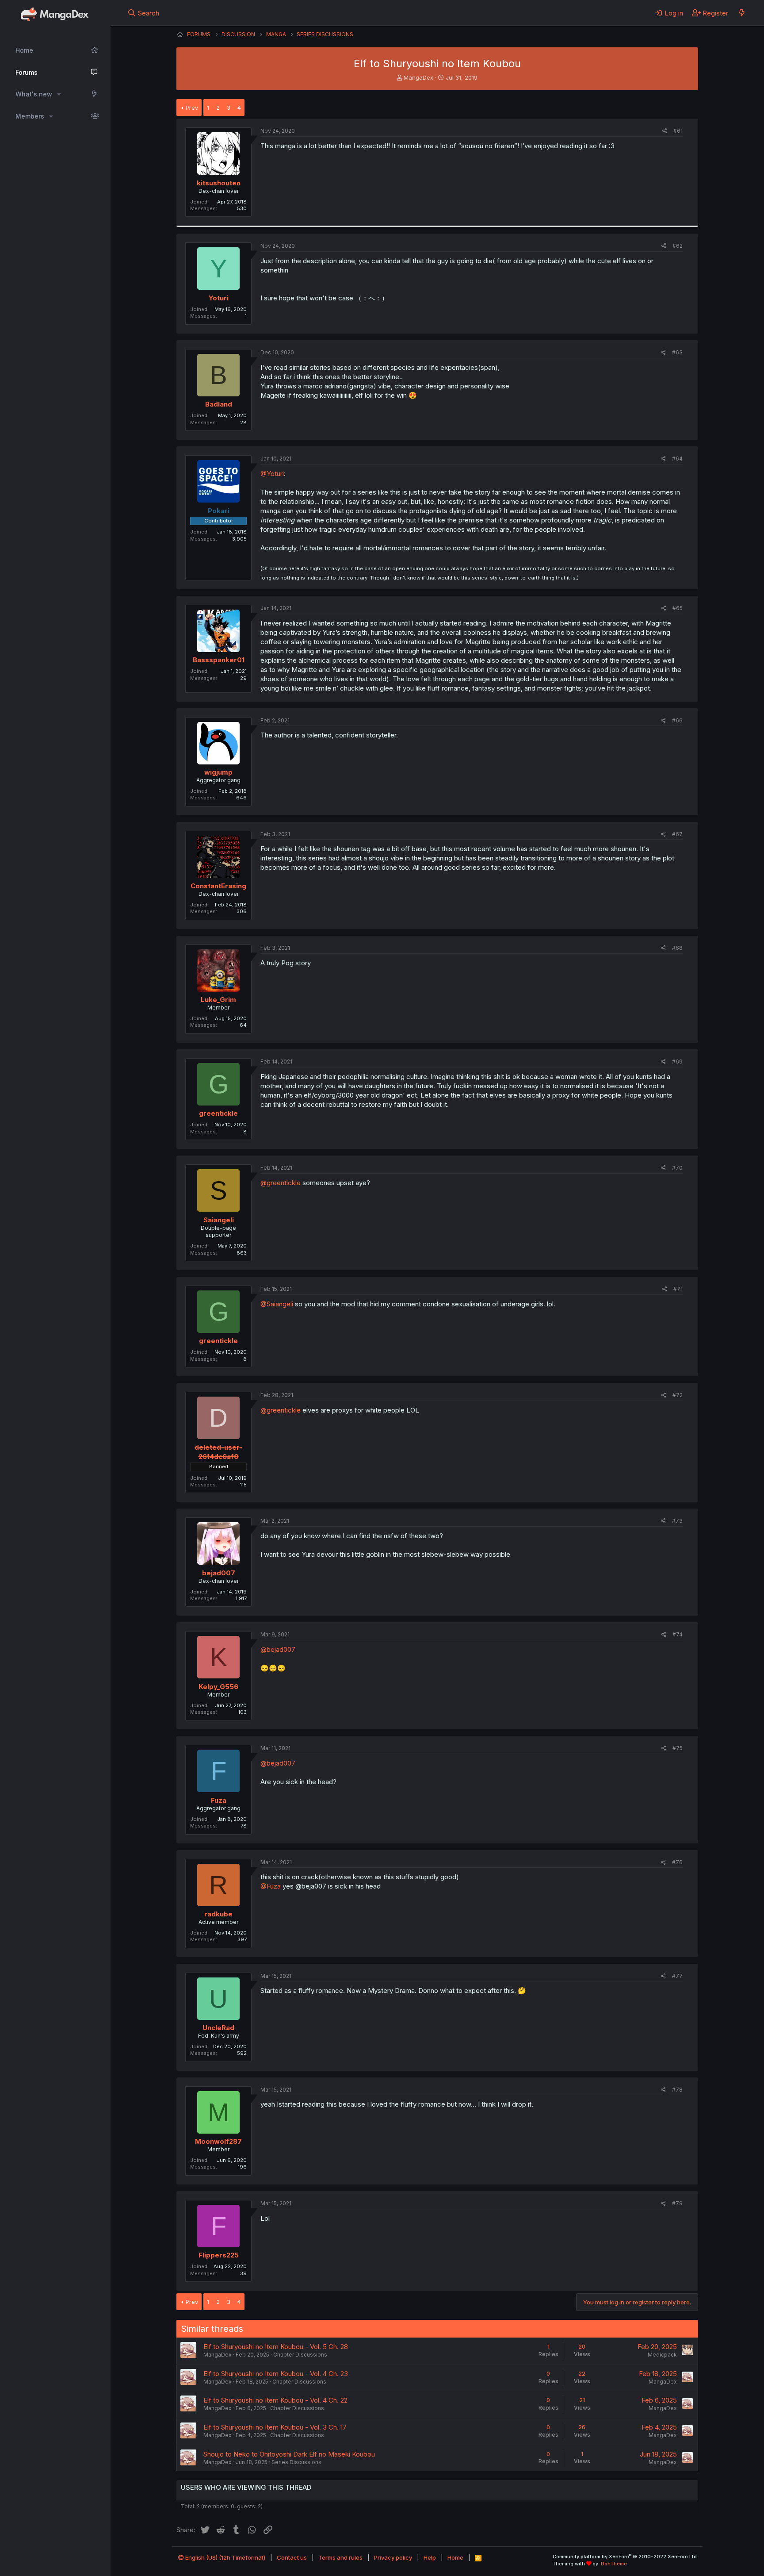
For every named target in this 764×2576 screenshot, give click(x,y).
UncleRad (218, 2028)
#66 (677, 720)
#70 (677, 1168)
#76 (677, 1862)
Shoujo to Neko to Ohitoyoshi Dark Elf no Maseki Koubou (289, 2454)
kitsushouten (219, 183)
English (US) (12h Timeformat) (225, 2557)
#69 (677, 1061)
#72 (678, 1395)
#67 (677, 834)
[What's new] (742, 13)
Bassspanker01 (219, 660)
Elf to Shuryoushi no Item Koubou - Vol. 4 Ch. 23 (276, 2374)
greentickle (218, 1113)
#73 (677, 1521)
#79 (677, 2203)
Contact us (292, 2557)
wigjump (218, 772)
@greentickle (281, 1183)
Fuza (219, 1800)
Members (30, 116)
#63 (677, 352)
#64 (677, 459)
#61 (678, 131)
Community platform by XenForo (625, 2557)
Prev (192, 107)
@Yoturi (272, 474)
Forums (27, 72)
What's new (34, 94)
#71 (678, 1289)
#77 (677, 1976)
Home (24, 50)
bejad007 (219, 1573)
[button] (59, 94)
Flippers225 (219, 2255)
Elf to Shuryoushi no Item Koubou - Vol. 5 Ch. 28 (276, 2347)
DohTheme (614, 2564)
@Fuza (271, 1886)
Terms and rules (340, 2557)
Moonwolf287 (218, 2141)
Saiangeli (219, 1220)
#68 (677, 948)
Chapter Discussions (300, 2355)
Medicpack (662, 2355)
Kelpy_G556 (218, 1687)
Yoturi (219, 298)
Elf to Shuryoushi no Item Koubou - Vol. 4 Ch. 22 (275, 2400)
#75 (678, 1748)
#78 (677, 2090)
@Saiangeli (277, 1304)
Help (430, 2557)
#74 (678, 1634)
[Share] (665, 131)
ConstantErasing (218, 886)
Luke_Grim (218, 1000)
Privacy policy (393, 2557)
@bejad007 (278, 1649)
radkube (218, 1914)
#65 (678, 608)
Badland (219, 404)
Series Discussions (296, 2462)
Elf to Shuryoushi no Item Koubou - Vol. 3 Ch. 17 (275, 2427)
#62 (678, 246)
